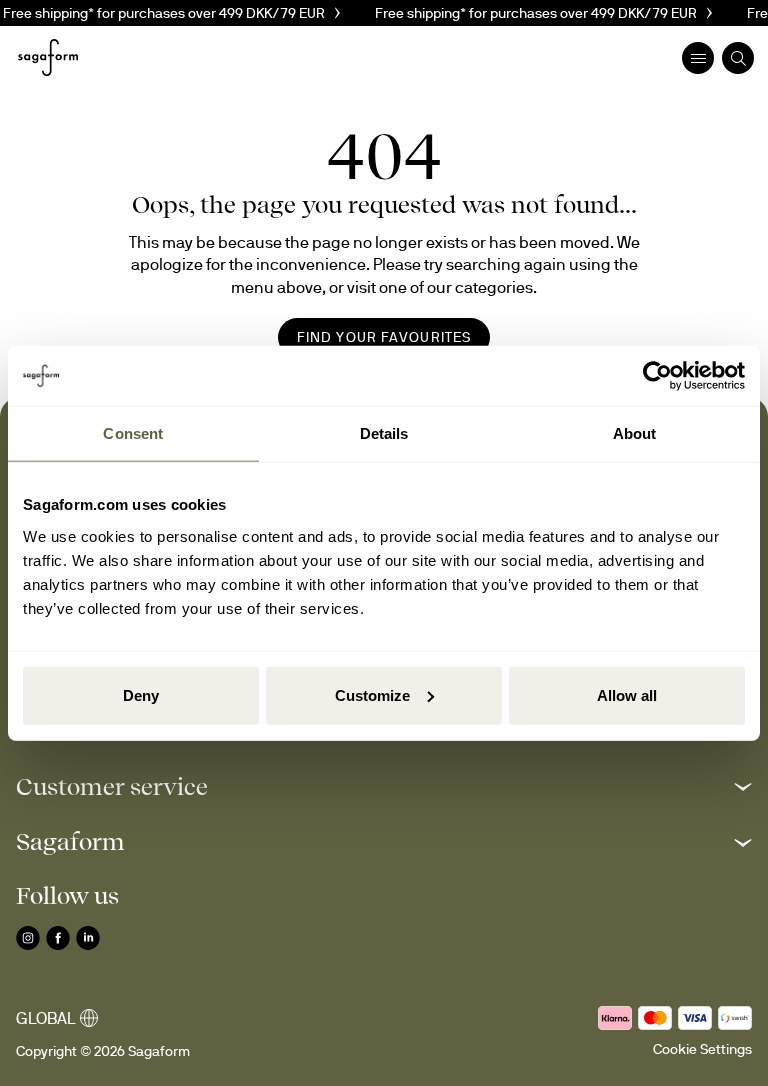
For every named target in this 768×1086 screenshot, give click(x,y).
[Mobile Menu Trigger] (698, 58)
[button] (384, 786)
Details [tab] (384, 433)
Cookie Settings (702, 1049)
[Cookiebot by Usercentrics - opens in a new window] (657, 376)
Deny (141, 694)
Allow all (627, 694)
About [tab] (635, 433)
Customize (372, 694)
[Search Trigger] (738, 58)
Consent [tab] (133, 433)
